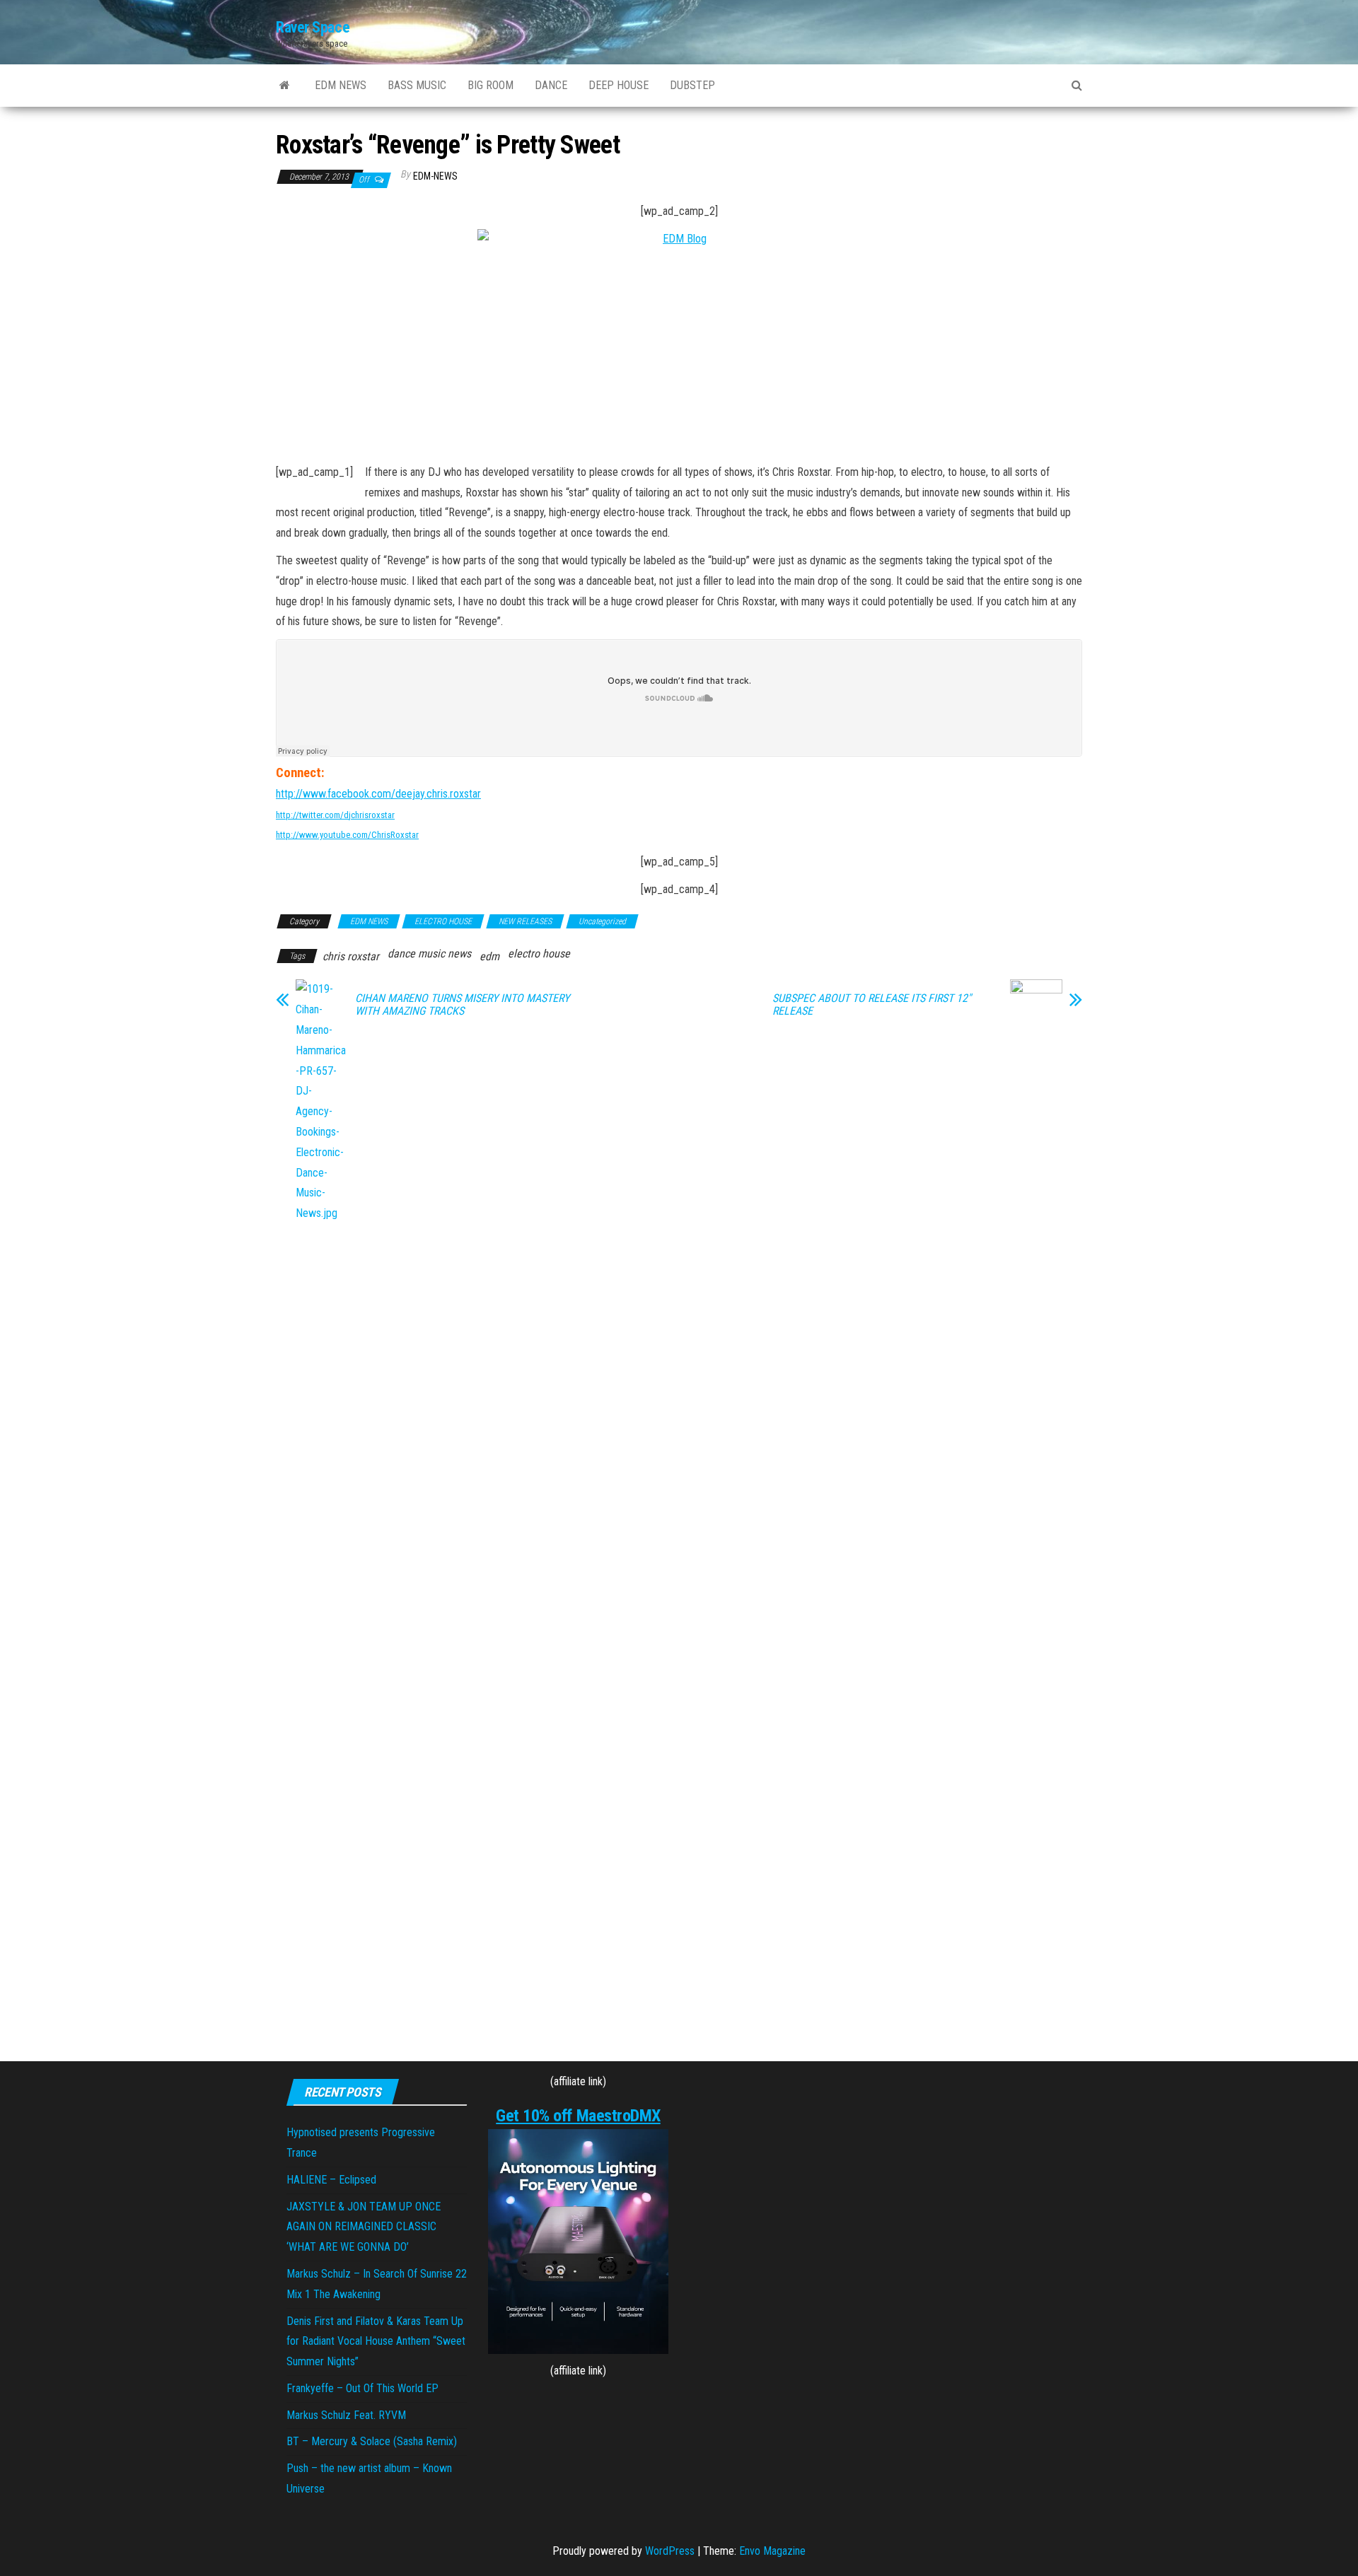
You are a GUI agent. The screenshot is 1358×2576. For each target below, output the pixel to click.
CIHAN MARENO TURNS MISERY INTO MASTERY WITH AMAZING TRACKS (462, 1005)
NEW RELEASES (525, 921)
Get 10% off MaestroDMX (578, 2116)
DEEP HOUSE (619, 85)
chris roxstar (351, 956)
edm (489, 956)
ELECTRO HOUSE (443, 921)
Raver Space (313, 27)
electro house (539, 954)
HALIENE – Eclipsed (331, 2180)
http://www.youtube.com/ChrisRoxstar (347, 835)
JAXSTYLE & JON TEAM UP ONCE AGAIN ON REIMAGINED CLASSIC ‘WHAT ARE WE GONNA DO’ (364, 2227)
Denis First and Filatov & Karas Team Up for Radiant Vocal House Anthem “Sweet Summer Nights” (376, 2342)
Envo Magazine (772, 2551)
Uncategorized (602, 921)
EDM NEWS (341, 85)
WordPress (670, 2551)
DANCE (551, 85)
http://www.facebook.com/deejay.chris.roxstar (378, 794)
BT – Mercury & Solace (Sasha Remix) (372, 2441)
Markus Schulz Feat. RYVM (346, 2415)
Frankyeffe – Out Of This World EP (362, 2388)
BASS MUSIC (417, 85)
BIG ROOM (491, 85)
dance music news (429, 954)
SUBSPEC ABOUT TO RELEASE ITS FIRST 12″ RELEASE (872, 1005)
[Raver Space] (285, 86)
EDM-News (435, 176)
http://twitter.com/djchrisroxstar (335, 815)
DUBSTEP (692, 85)
